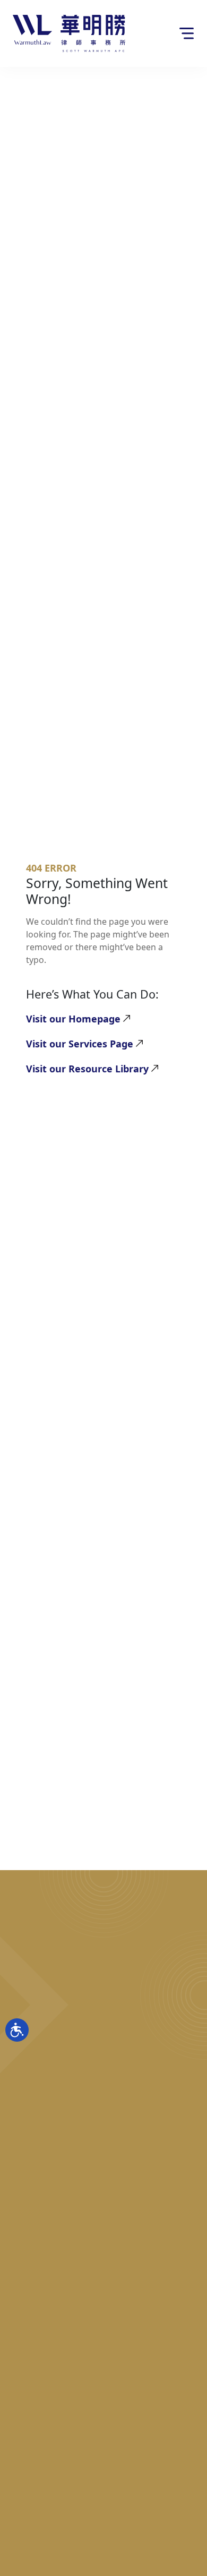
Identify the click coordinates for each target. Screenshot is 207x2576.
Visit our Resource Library (87, 1069)
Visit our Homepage (73, 1019)
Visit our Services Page (80, 1044)
